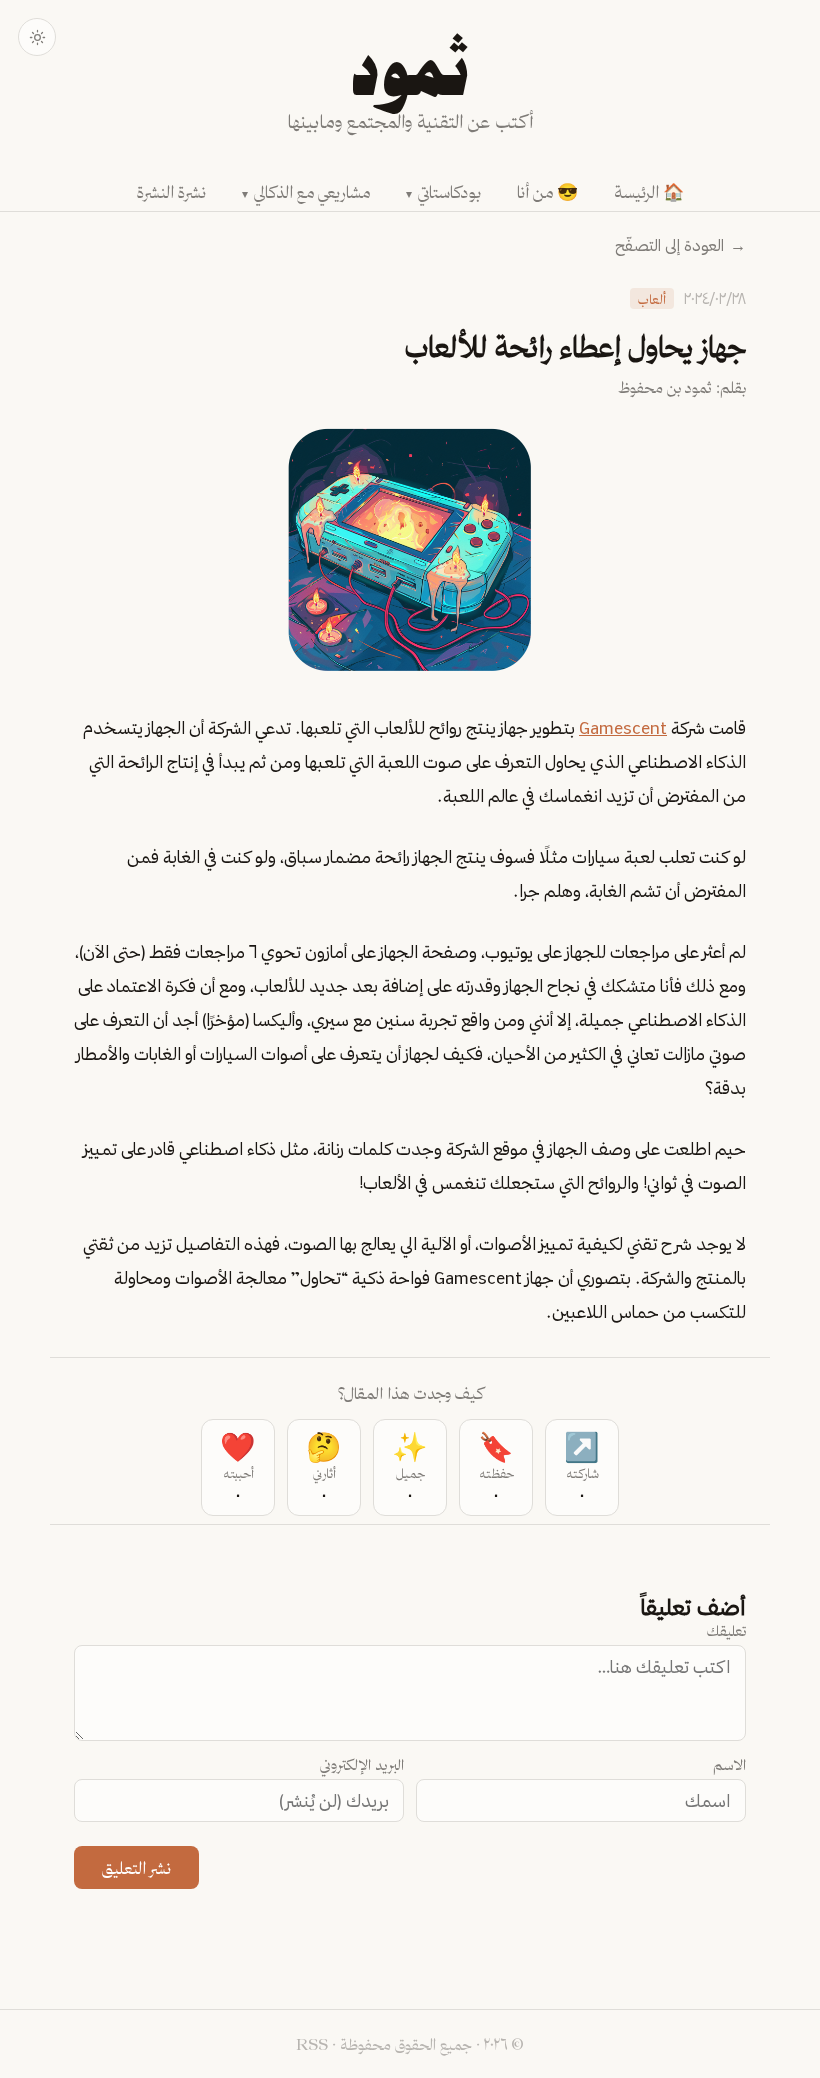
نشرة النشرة (171, 191)
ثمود (410, 74)
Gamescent (623, 727)
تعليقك (726, 1630)
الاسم (729, 1764)
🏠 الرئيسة (649, 191)
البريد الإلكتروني (362, 1764)
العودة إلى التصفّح (680, 245)
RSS (312, 2044)
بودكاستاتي (449, 191)
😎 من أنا (547, 191)
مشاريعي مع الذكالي (312, 191)
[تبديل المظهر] (37, 37)
